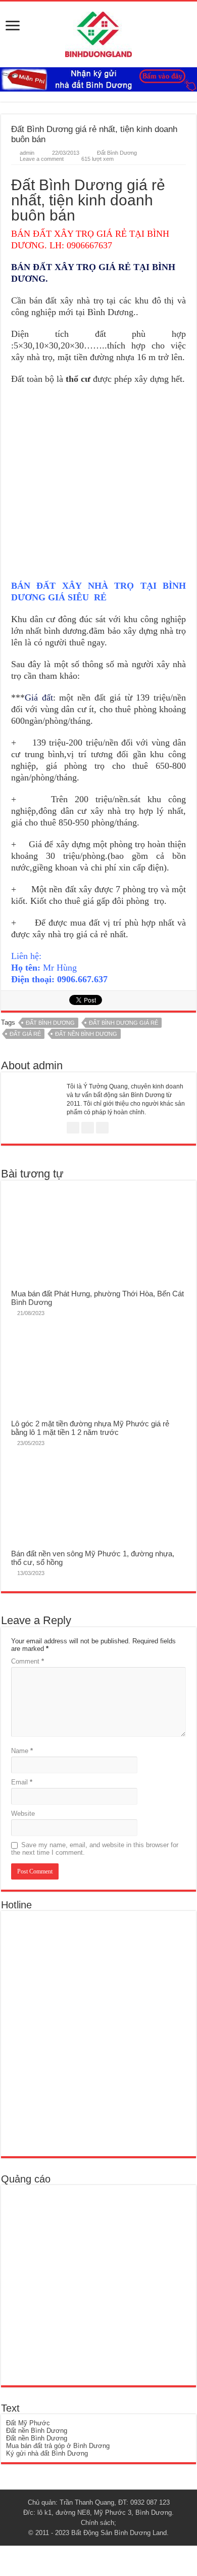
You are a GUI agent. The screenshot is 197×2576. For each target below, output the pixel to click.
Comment (28, 1661)
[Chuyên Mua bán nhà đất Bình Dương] (79, 2033)
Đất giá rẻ (25, 1034)
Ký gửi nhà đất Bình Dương (47, 2453)
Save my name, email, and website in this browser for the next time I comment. (95, 1849)
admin (27, 153)
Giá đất (39, 697)
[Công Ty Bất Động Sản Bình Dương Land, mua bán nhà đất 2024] (98, 32)
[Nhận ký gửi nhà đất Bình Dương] (98, 79)
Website (23, 1814)
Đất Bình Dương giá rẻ (124, 1023)
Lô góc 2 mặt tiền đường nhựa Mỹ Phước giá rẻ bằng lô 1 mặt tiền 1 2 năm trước (90, 1428)
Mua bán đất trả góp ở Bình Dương (58, 2446)
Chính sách (97, 2523)
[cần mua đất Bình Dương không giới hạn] (80, 2285)
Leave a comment (42, 159)
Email (22, 1782)
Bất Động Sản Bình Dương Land (119, 2533)
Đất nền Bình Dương (86, 1034)
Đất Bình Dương (117, 153)
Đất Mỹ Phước (28, 2423)
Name (22, 1751)
